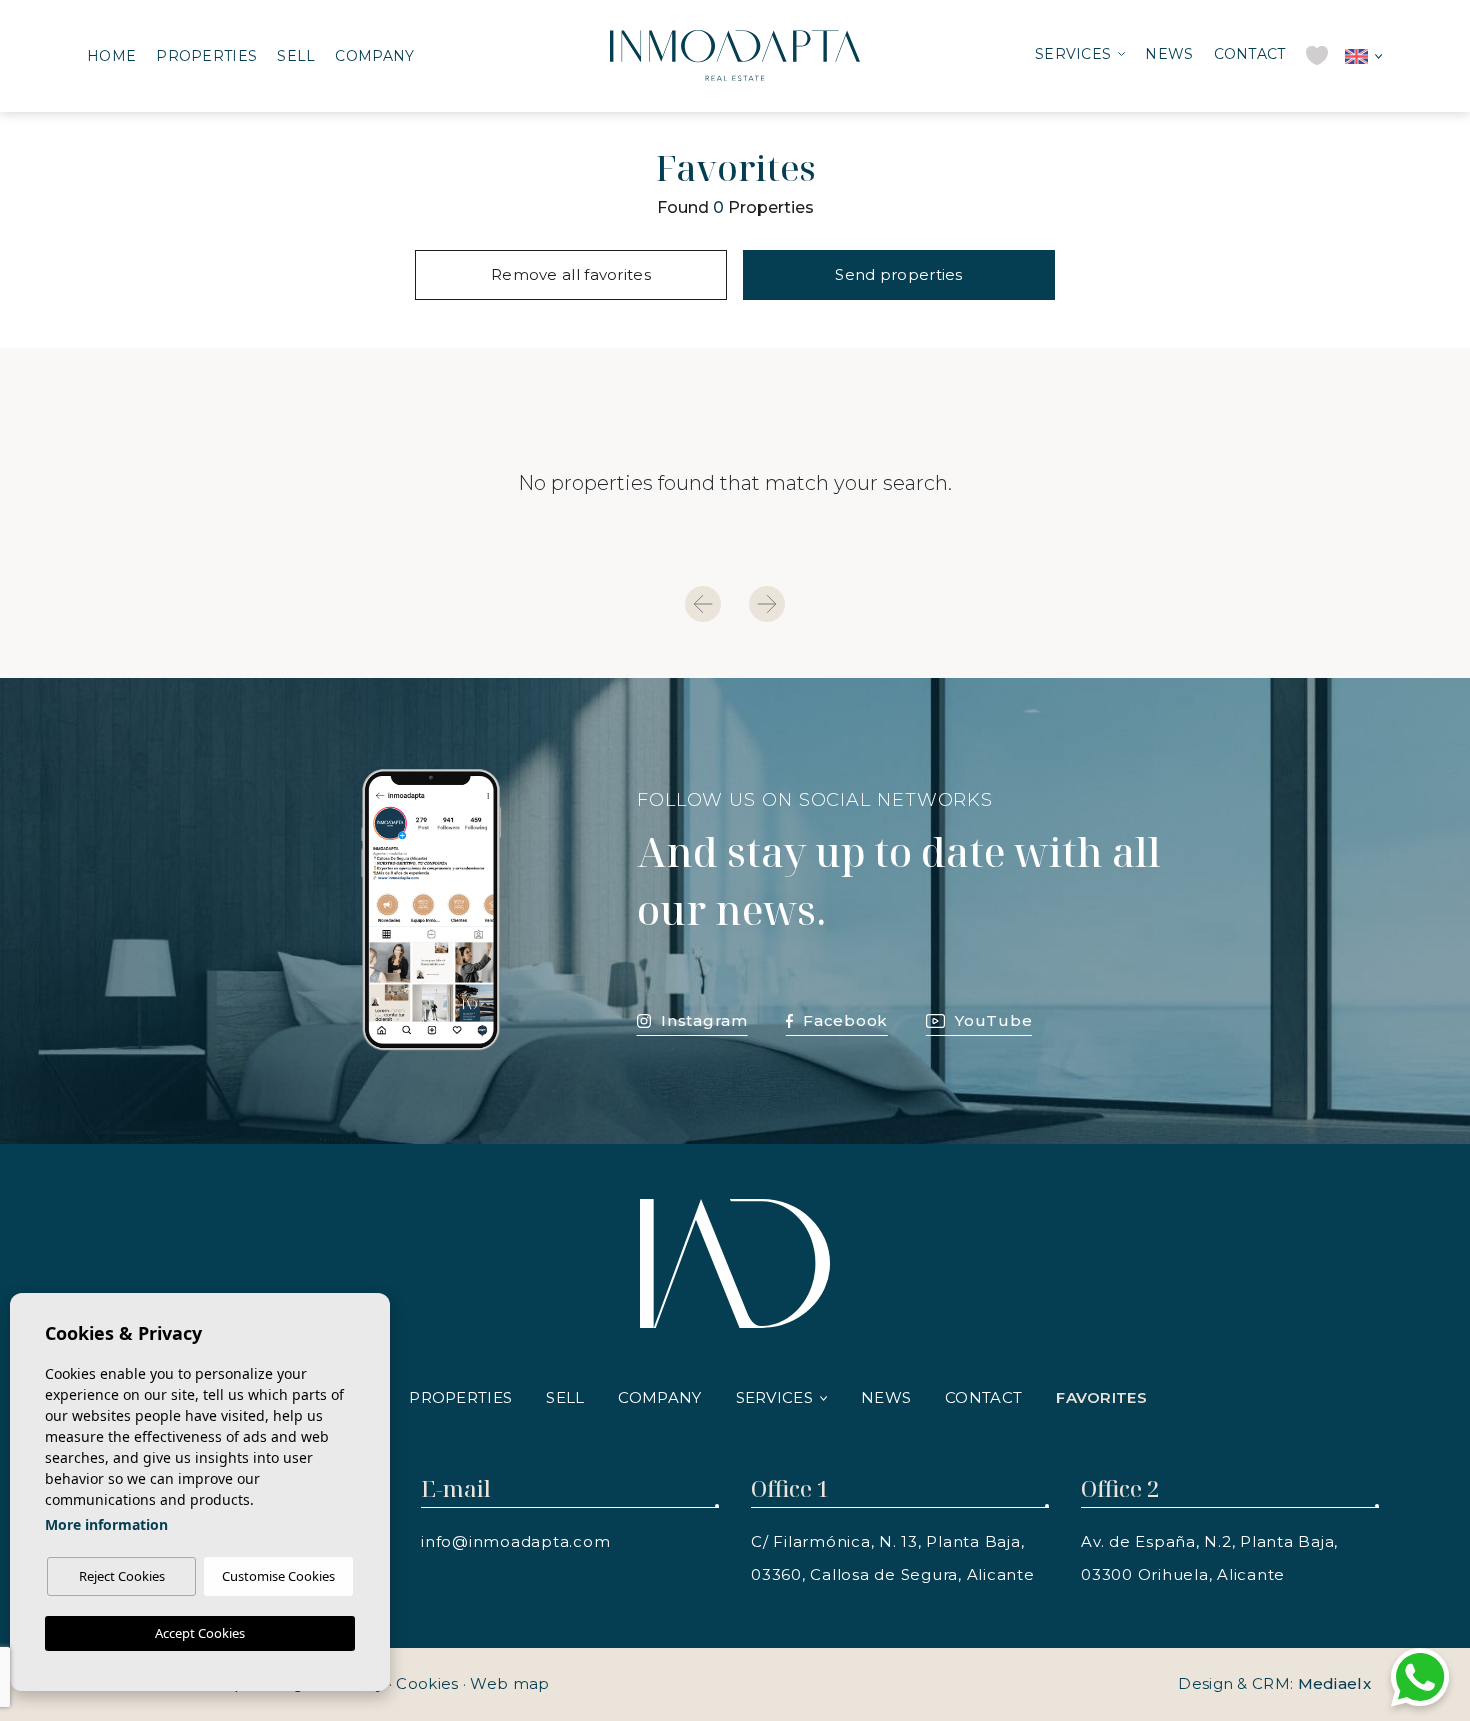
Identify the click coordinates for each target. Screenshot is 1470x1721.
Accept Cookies (200, 1633)
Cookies (427, 1683)
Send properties (899, 274)
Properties (206, 56)
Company (374, 56)
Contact (1250, 54)
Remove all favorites (571, 274)
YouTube (993, 1020)
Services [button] (1073, 54)
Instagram (704, 1020)
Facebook (845, 1020)
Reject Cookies (122, 1576)
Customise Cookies (278, 1576)
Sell (296, 56)
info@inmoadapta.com (515, 1541)
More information (106, 1524)
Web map (509, 1683)
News (1169, 54)
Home (111, 56)
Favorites (1101, 1397)
